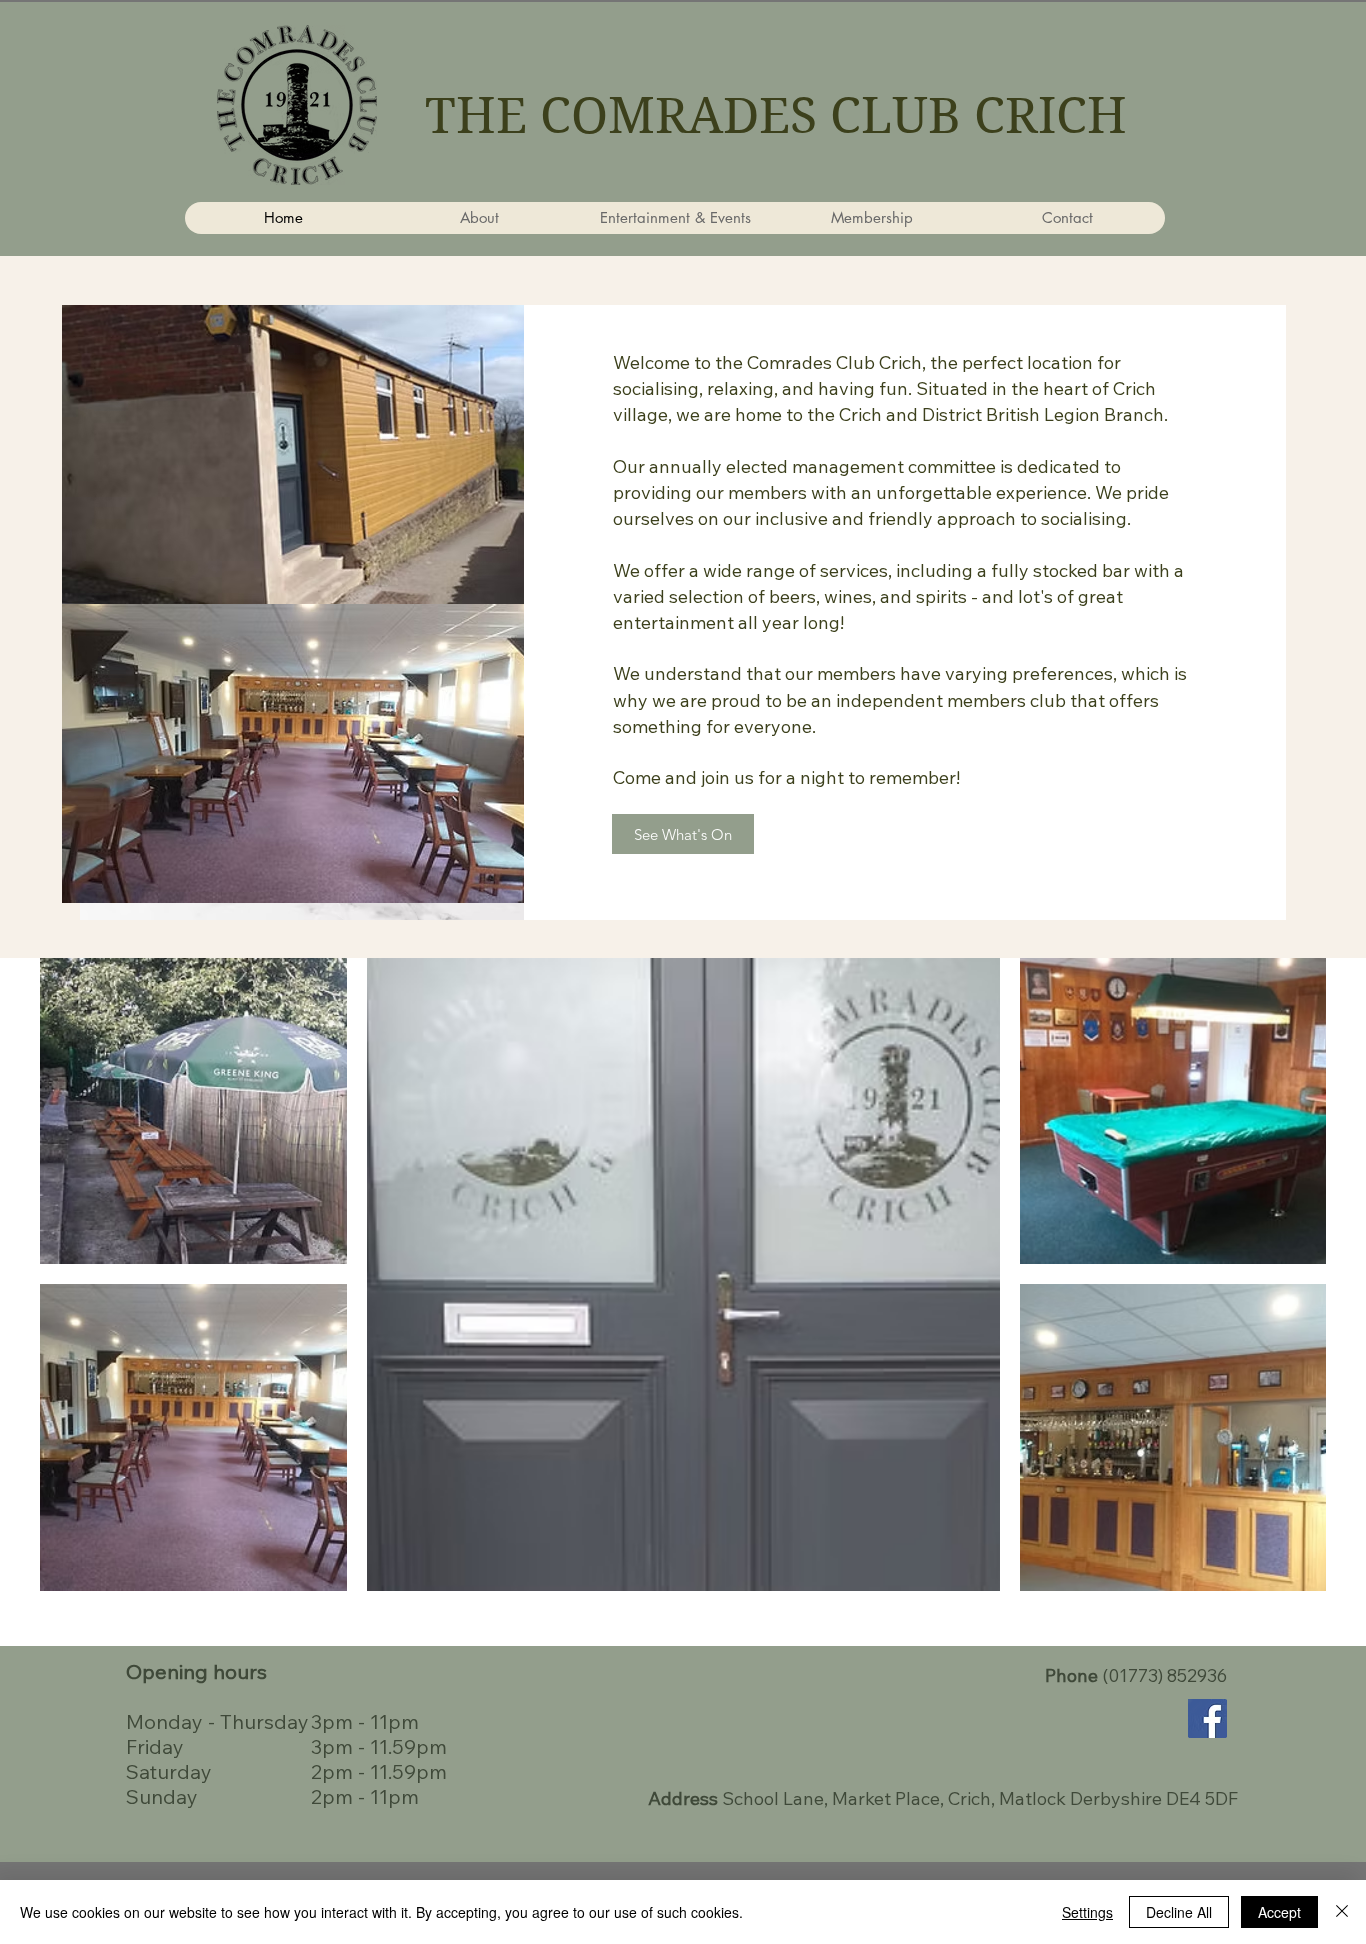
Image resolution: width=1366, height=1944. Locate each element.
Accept (1279, 1912)
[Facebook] (1207, 1718)
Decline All (1179, 1912)
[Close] (1342, 1912)
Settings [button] (1087, 1912)
